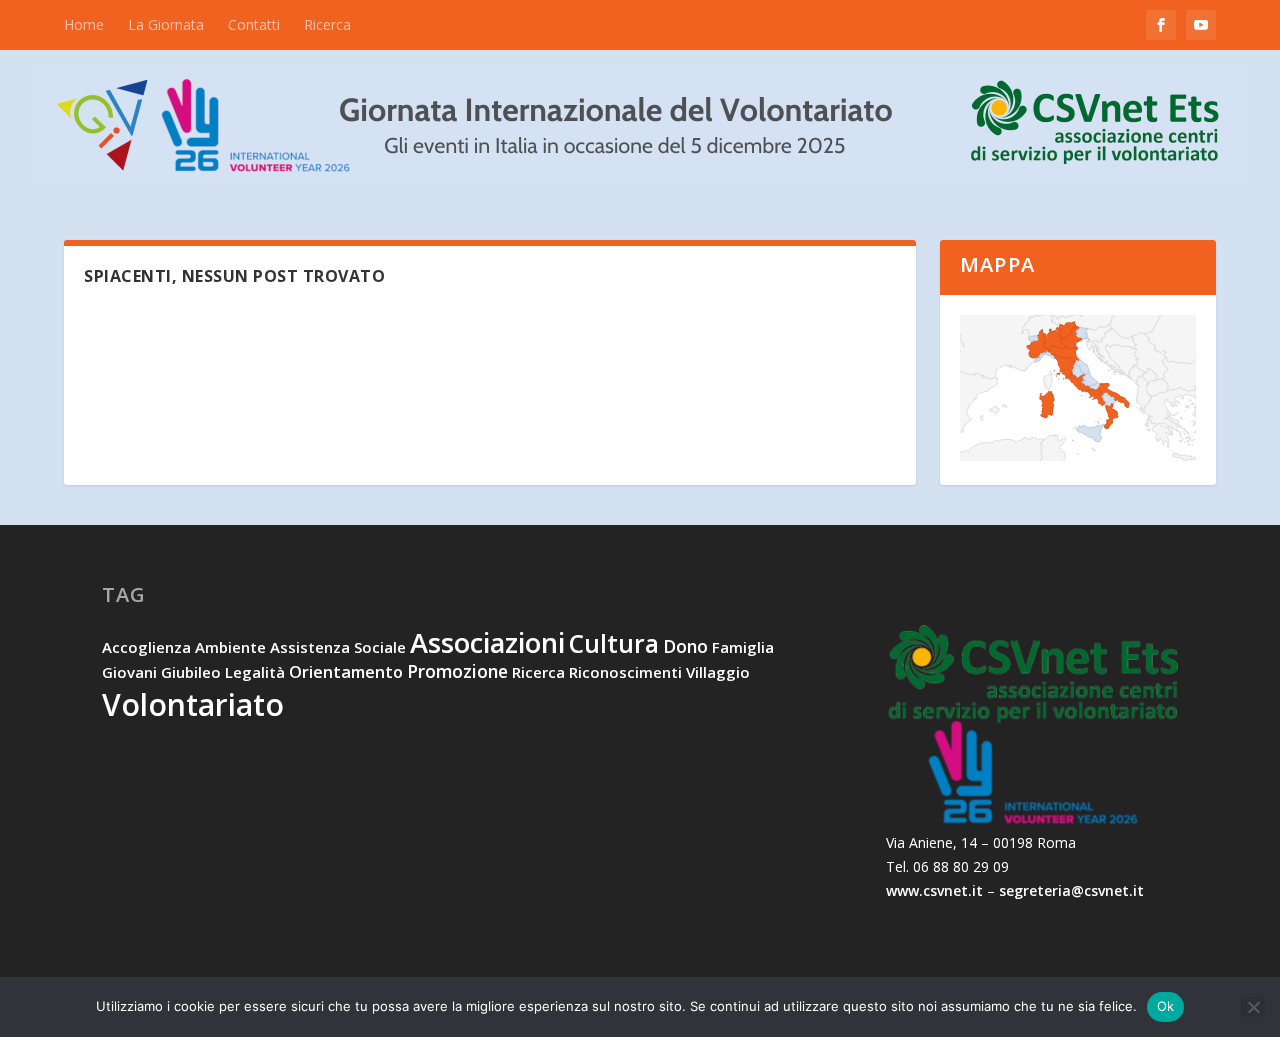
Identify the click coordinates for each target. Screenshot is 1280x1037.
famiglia (743, 647)
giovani (129, 672)
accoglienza (146, 647)
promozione (457, 671)
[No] (1253, 1007)
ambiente (230, 647)
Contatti (254, 24)
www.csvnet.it (934, 890)
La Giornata (166, 24)
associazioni (487, 642)
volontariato (193, 704)
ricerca (538, 672)
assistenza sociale (338, 647)
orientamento (346, 672)
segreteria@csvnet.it (1071, 890)
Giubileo (191, 672)
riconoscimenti (625, 672)
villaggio (718, 672)
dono (685, 646)
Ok (1166, 1006)
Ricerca (327, 24)
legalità (255, 672)
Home (84, 24)
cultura (614, 643)
